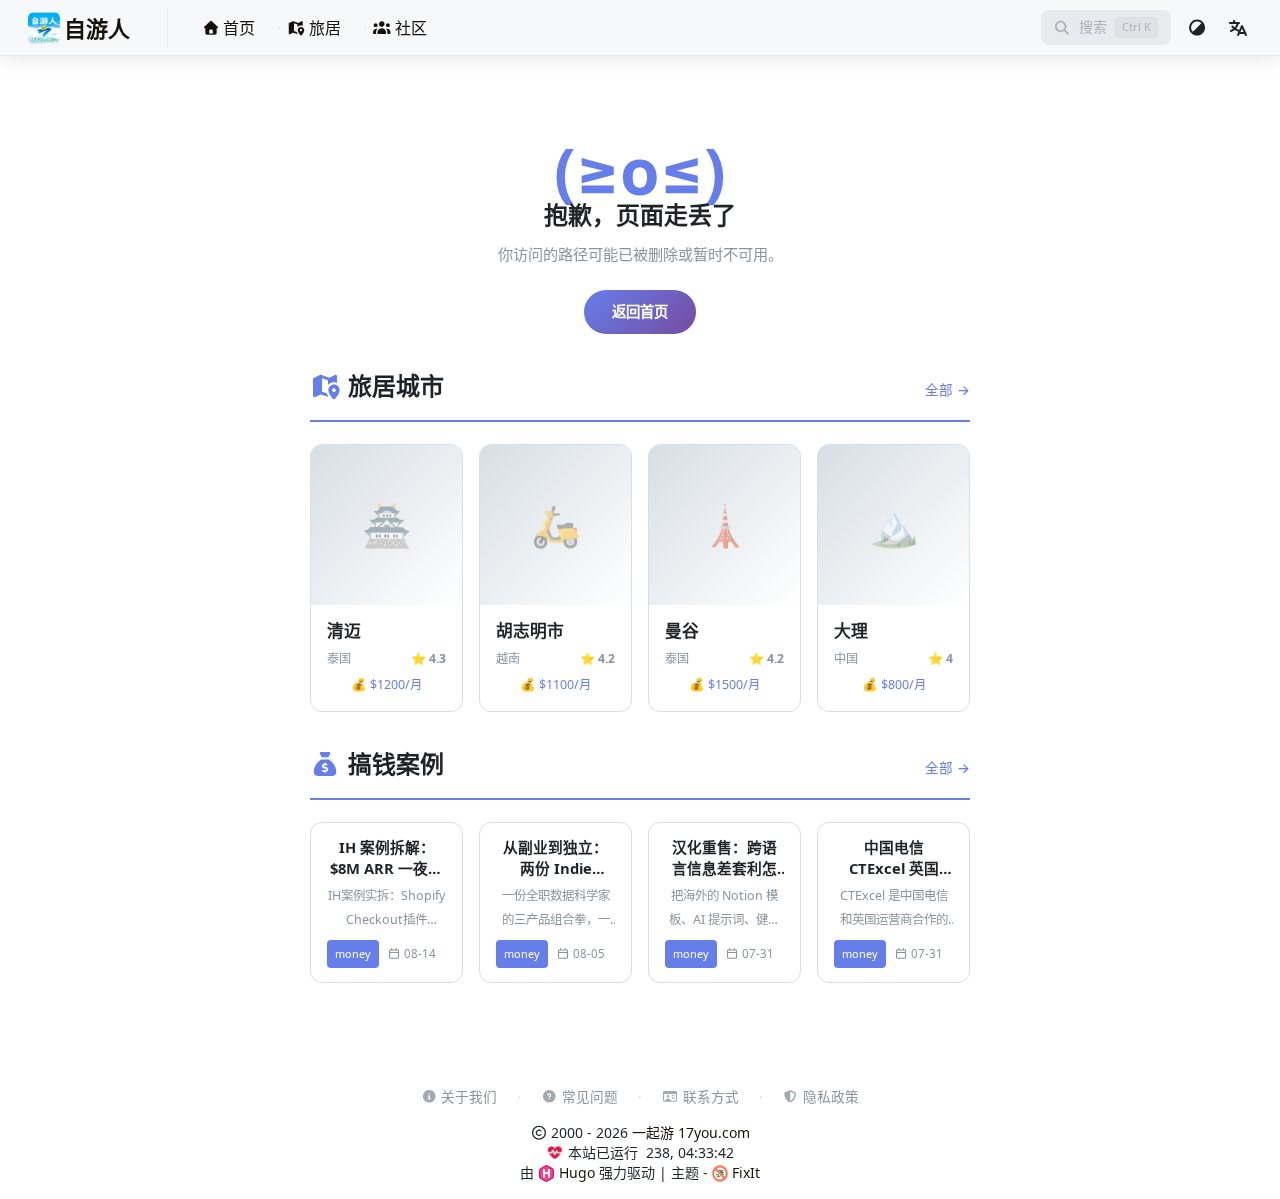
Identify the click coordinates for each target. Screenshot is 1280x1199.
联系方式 (711, 1096)
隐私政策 (831, 1096)
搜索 (1093, 26)
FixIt (744, 1172)
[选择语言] (1238, 28)
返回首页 (640, 311)
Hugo (575, 1172)
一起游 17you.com (691, 1132)
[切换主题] (1197, 28)
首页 (237, 28)
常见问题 (590, 1096)
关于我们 (469, 1096)
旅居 (323, 28)
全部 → (947, 389)
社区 (409, 28)
